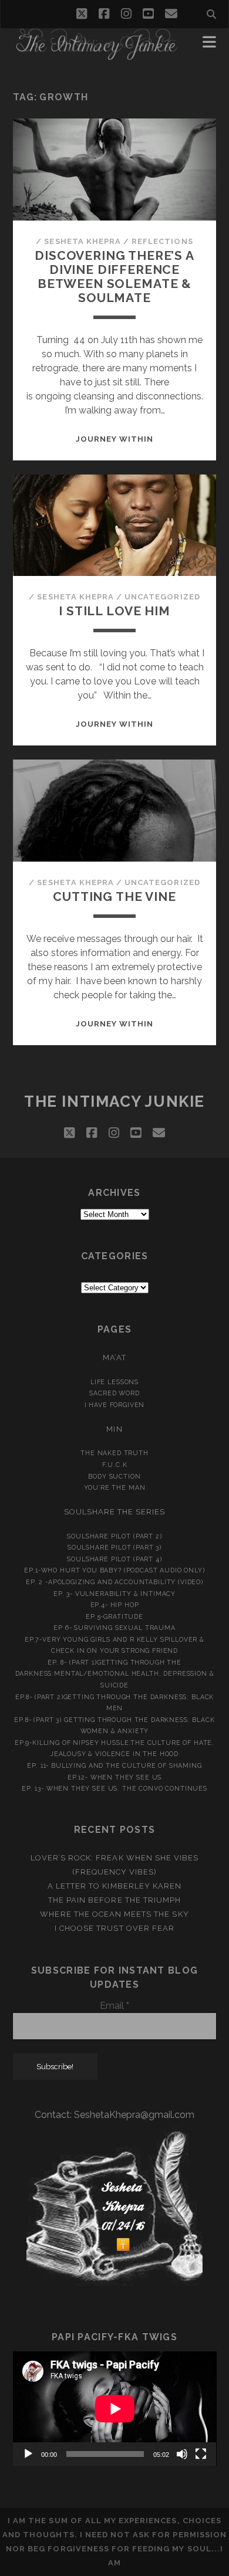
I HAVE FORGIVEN (115, 1405)
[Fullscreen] (201, 2454)
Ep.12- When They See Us (114, 1777)
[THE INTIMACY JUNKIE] (97, 55)
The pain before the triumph (114, 1900)
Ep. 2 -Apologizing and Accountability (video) (114, 1582)
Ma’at (114, 1358)
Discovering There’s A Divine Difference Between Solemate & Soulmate (114, 277)
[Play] (28, 2454)
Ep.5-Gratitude (114, 1616)
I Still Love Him (114, 611)
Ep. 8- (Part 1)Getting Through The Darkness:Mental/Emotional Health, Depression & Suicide (115, 1674)
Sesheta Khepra (82, 241)
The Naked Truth (114, 1453)
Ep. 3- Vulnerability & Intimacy (114, 1594)
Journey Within (115, 439)
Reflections (162, 241)
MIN (114, 1429)
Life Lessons (114, 1382)
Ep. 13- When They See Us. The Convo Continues (114, 1788)
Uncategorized (162, 597)
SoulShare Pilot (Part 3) (114, 1547)
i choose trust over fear (114, 1928)
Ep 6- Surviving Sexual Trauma (114, 1628)
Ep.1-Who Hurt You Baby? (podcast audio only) (114, 1570)
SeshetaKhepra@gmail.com (134, 2115)
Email (114, 2006)
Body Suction (114, 1476)
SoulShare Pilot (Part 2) (114, 1536)
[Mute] (182, 2454)
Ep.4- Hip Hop (115, 1605)
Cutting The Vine (114, 896)
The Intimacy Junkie (114, 1101)
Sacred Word (114, 1393)
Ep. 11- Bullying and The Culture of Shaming (114, 1765)
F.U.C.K (115, 1465)
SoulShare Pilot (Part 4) (114, 1559)
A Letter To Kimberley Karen (114, 1886)
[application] (115, 2409)
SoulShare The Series (115, 1512)
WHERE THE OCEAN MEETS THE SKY (114, 1914)
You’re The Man (115, 1487)
